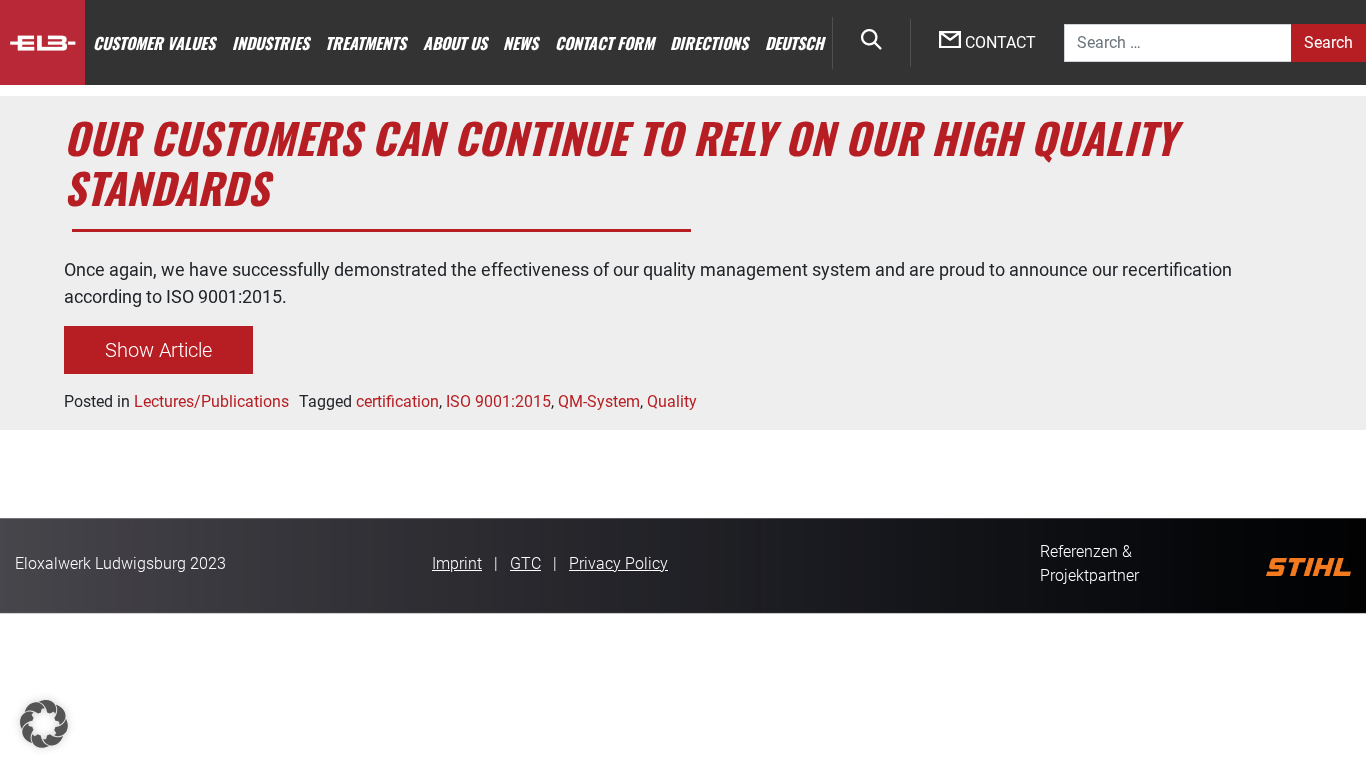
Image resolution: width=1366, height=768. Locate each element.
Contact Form (604, 43)
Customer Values (154, 43)
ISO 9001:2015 (498, 401)
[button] (44, 724)
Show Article (158, 350)
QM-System (599, 401)
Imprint (457, 563)
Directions (709, 43)
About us (455, 43)
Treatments (365, 43)
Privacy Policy (618, 563)
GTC (525, 563)
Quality (672, 401)
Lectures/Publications (211, 401)
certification (397, 401)
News (520, 43)
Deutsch (794, 43)
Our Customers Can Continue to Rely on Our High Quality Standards (620, 162)
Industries (270, 43)
